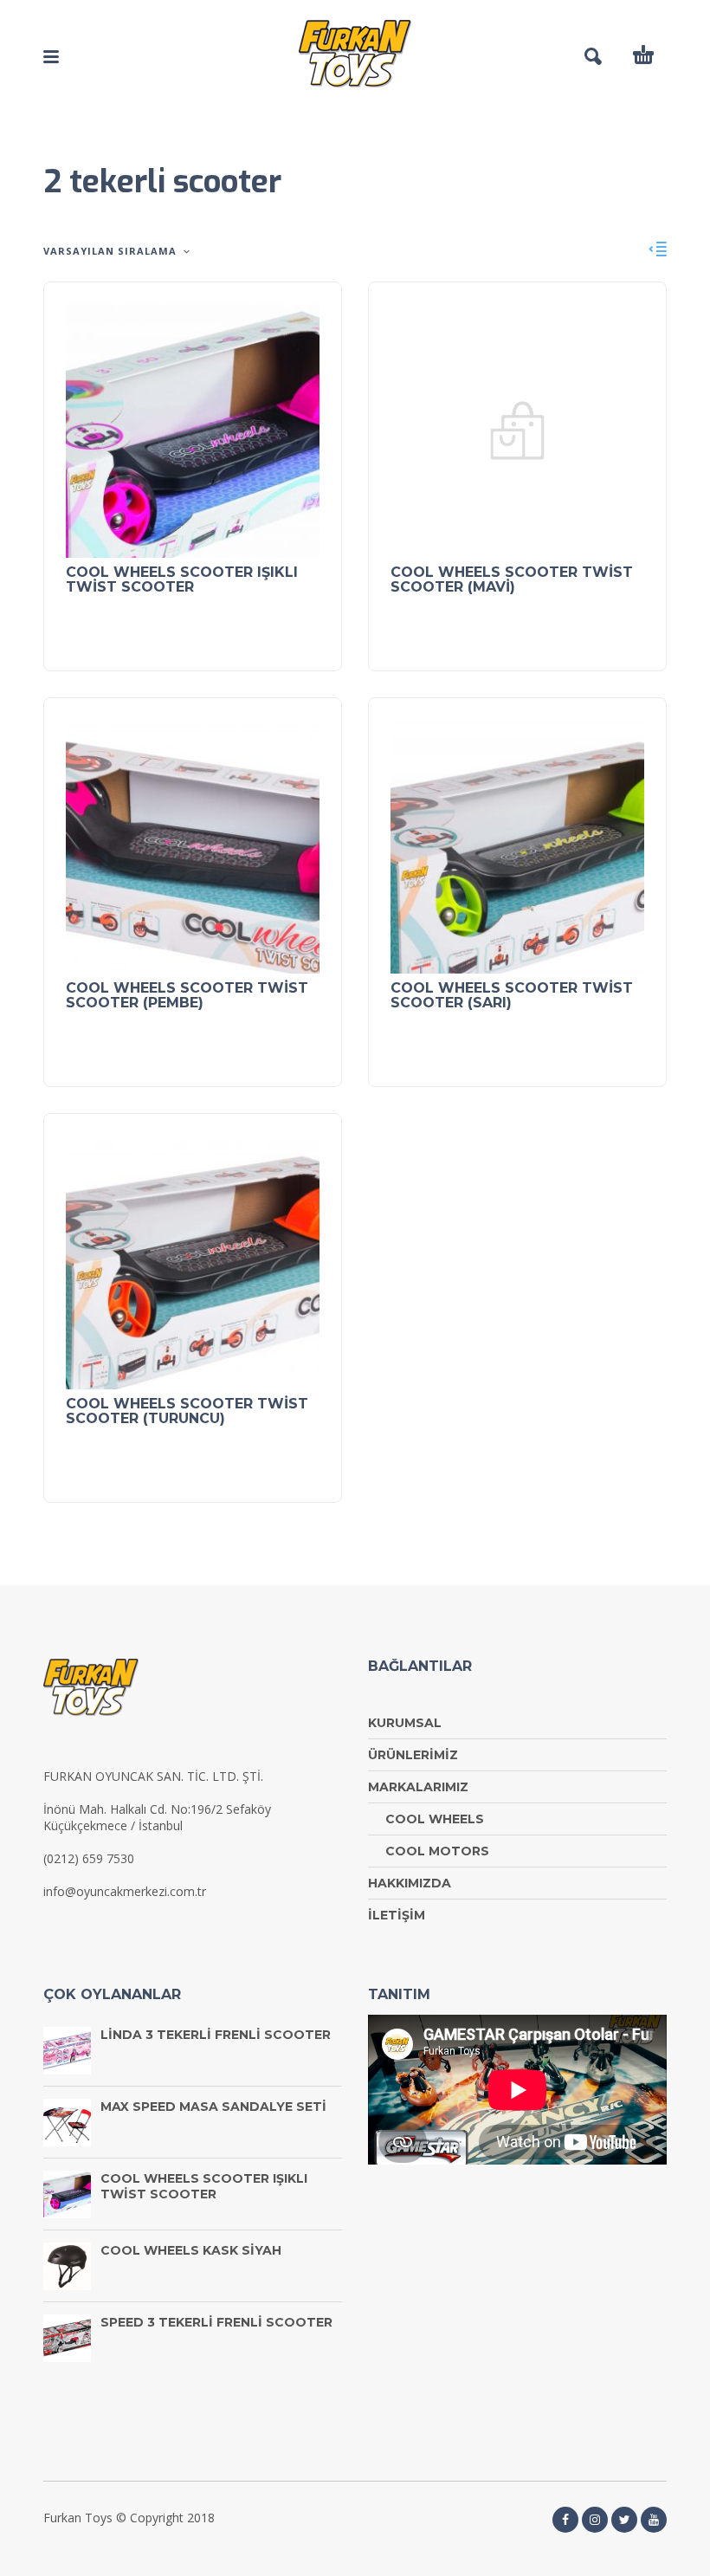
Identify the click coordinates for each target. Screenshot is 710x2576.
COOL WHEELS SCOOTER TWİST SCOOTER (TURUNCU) (187, 1411)
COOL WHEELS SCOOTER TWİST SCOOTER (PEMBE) (187, 995)
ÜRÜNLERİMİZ (413, 1755)
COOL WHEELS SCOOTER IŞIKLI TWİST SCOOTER (182, 579)
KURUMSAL (405, 1723)
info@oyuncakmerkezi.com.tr (125, 1891)
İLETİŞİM (397, 1915)
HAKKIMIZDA (410, 1883)
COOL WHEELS (435, 1819)
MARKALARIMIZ (418, 1787)
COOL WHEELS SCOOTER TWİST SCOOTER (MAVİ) (512, 579)
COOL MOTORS (437, 1851)
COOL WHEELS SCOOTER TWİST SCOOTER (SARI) (512, 995)
